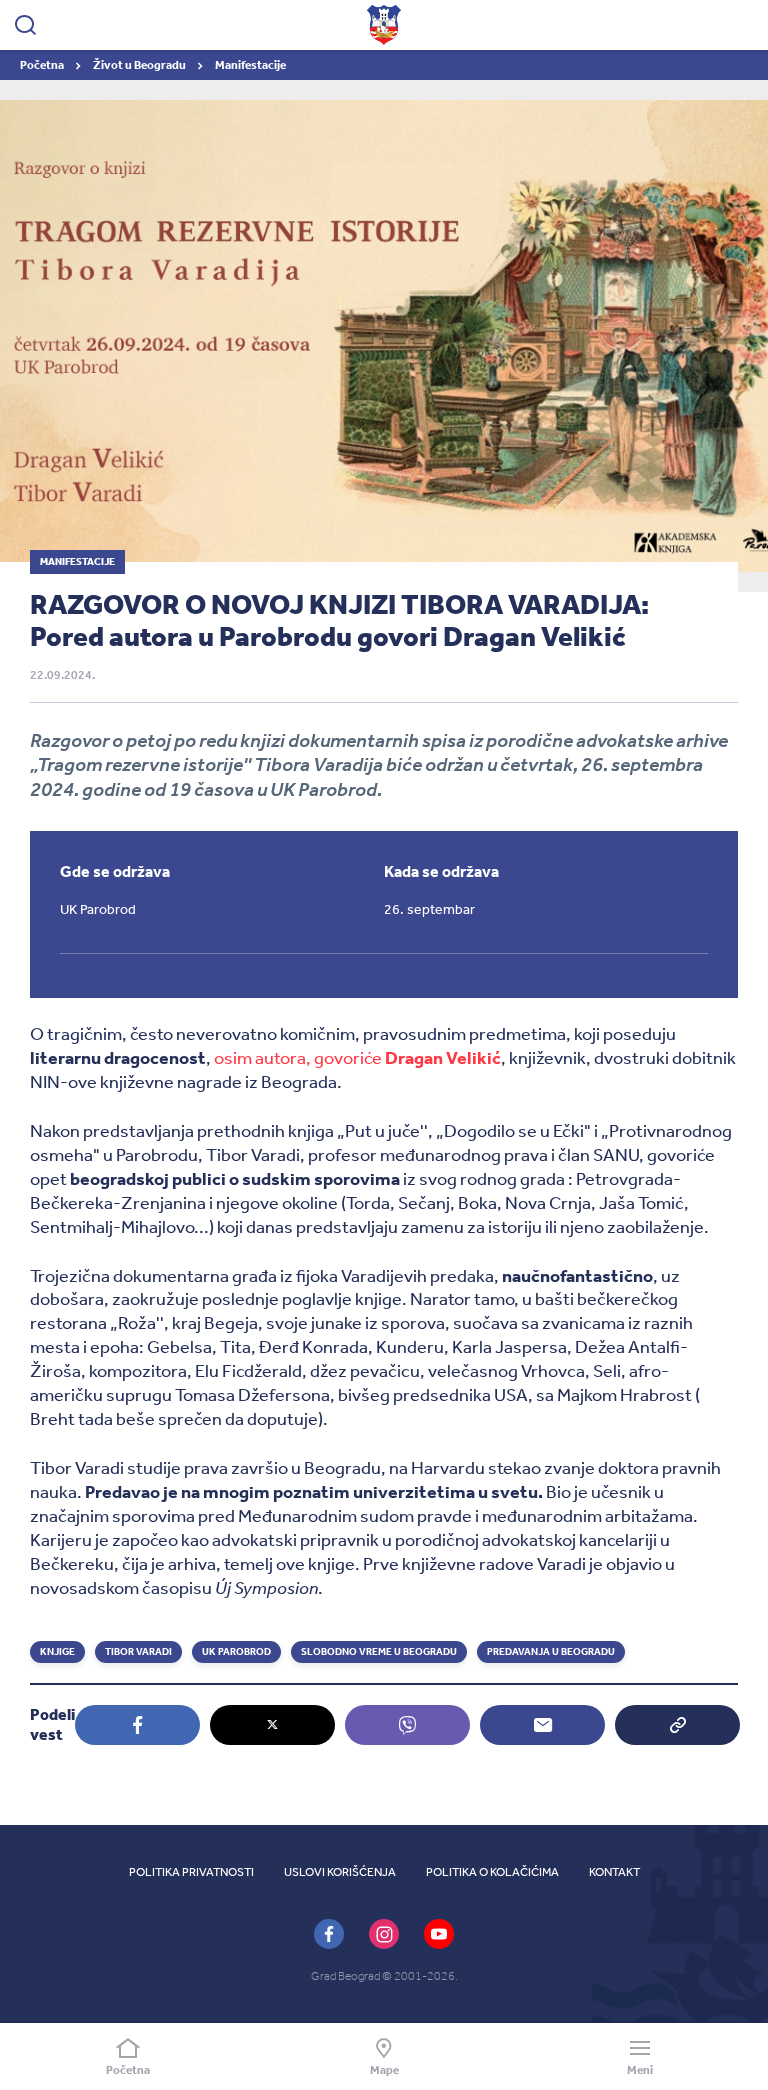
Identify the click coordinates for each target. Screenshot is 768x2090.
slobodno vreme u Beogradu (379, 1652)
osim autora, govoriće (357, 1058)
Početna (43, 65)
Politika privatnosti (191, 1872)
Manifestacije (250, 65)
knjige (57, 1652)
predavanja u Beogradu (551, 1652)
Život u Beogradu (140, 65)
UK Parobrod (236, 1652)
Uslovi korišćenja (340, 1872)
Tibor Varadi (138, 1652)
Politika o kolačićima (492, 1872)
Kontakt (614, 1872)
